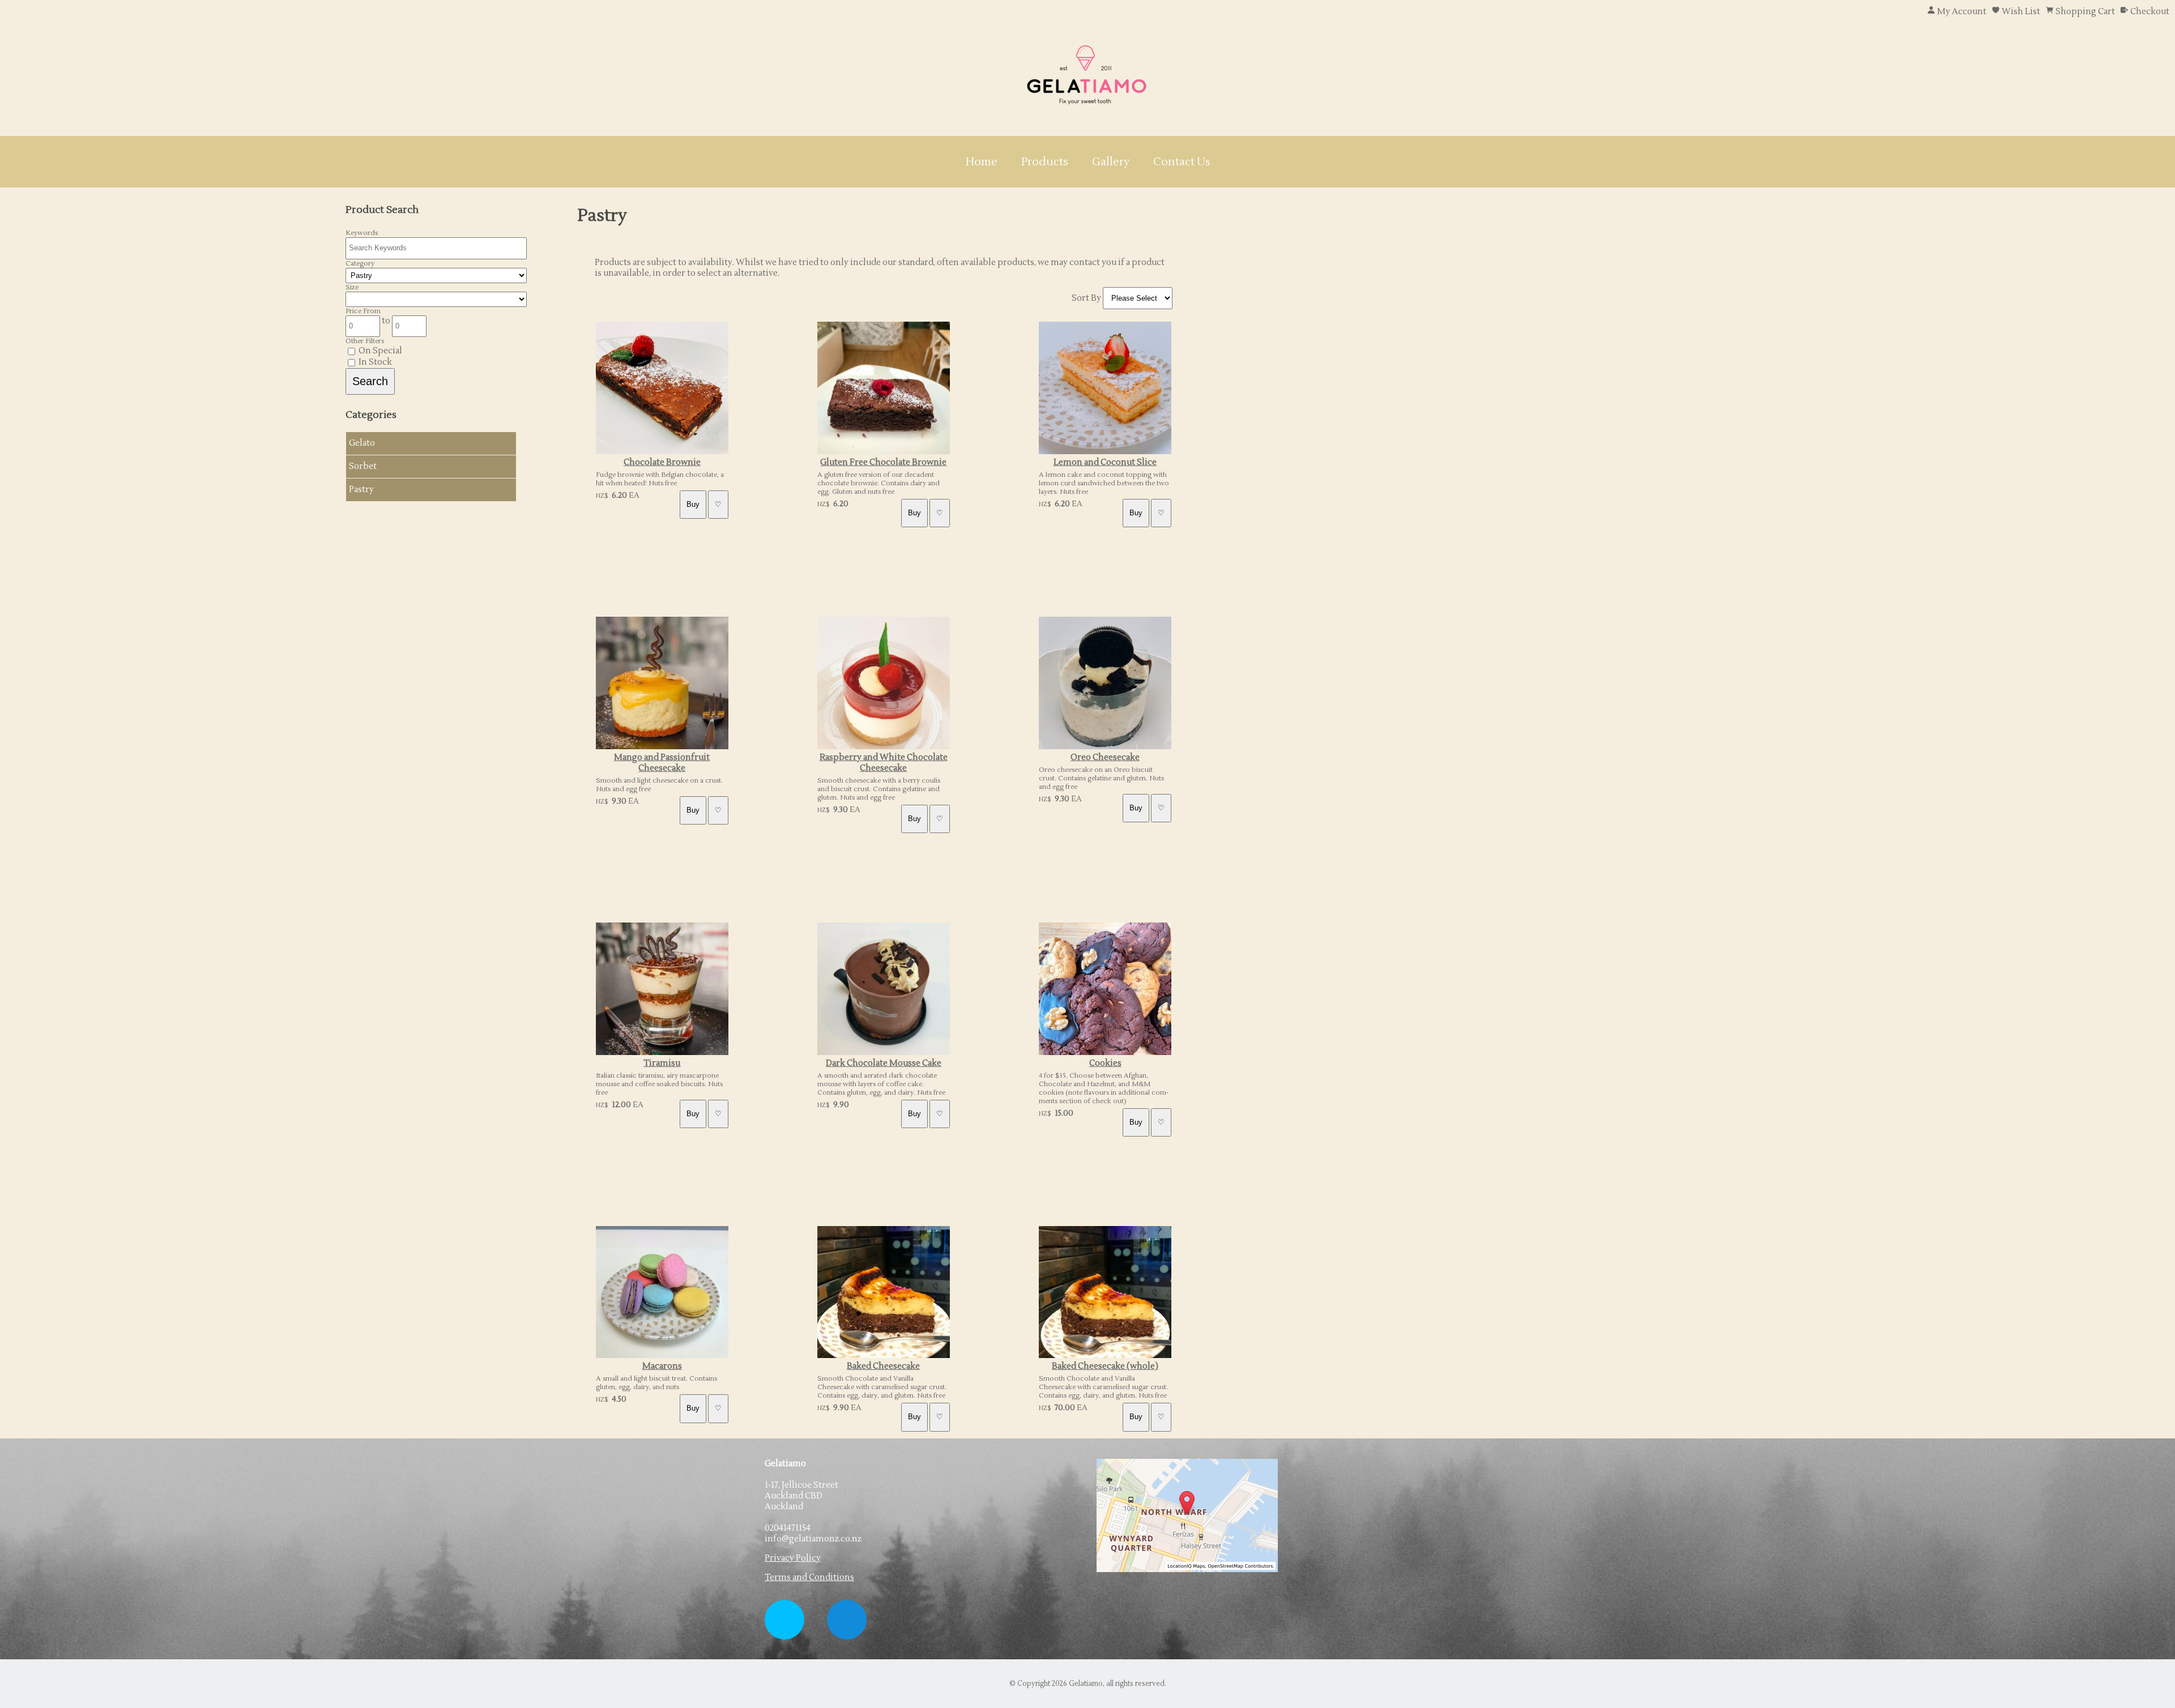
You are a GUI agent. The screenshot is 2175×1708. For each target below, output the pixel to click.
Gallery (1111, 162)
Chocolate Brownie (662, 462)
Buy (693, 504)
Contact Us (1182, 162)
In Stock (374, 362)
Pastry (361, 490)
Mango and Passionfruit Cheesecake (662, 763)
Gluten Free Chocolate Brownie (883, 462)
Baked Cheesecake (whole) (1105, 1366)
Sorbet (363, 466)
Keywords (362, 233)
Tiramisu (662, 1063)
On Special (379, 351)
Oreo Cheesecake (1105, 757)
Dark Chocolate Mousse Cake (884, 1063)
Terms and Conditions (809, 1577)
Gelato (362, 443)
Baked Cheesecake (883, 1366)
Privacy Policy (793, 1558)
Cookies (1105, 1063)
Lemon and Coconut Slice (1105, 462)
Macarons (662, 1366)
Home (982, 162)
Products (1045, 162)
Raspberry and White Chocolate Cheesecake (884, 763)
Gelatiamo (1086, 1684)
